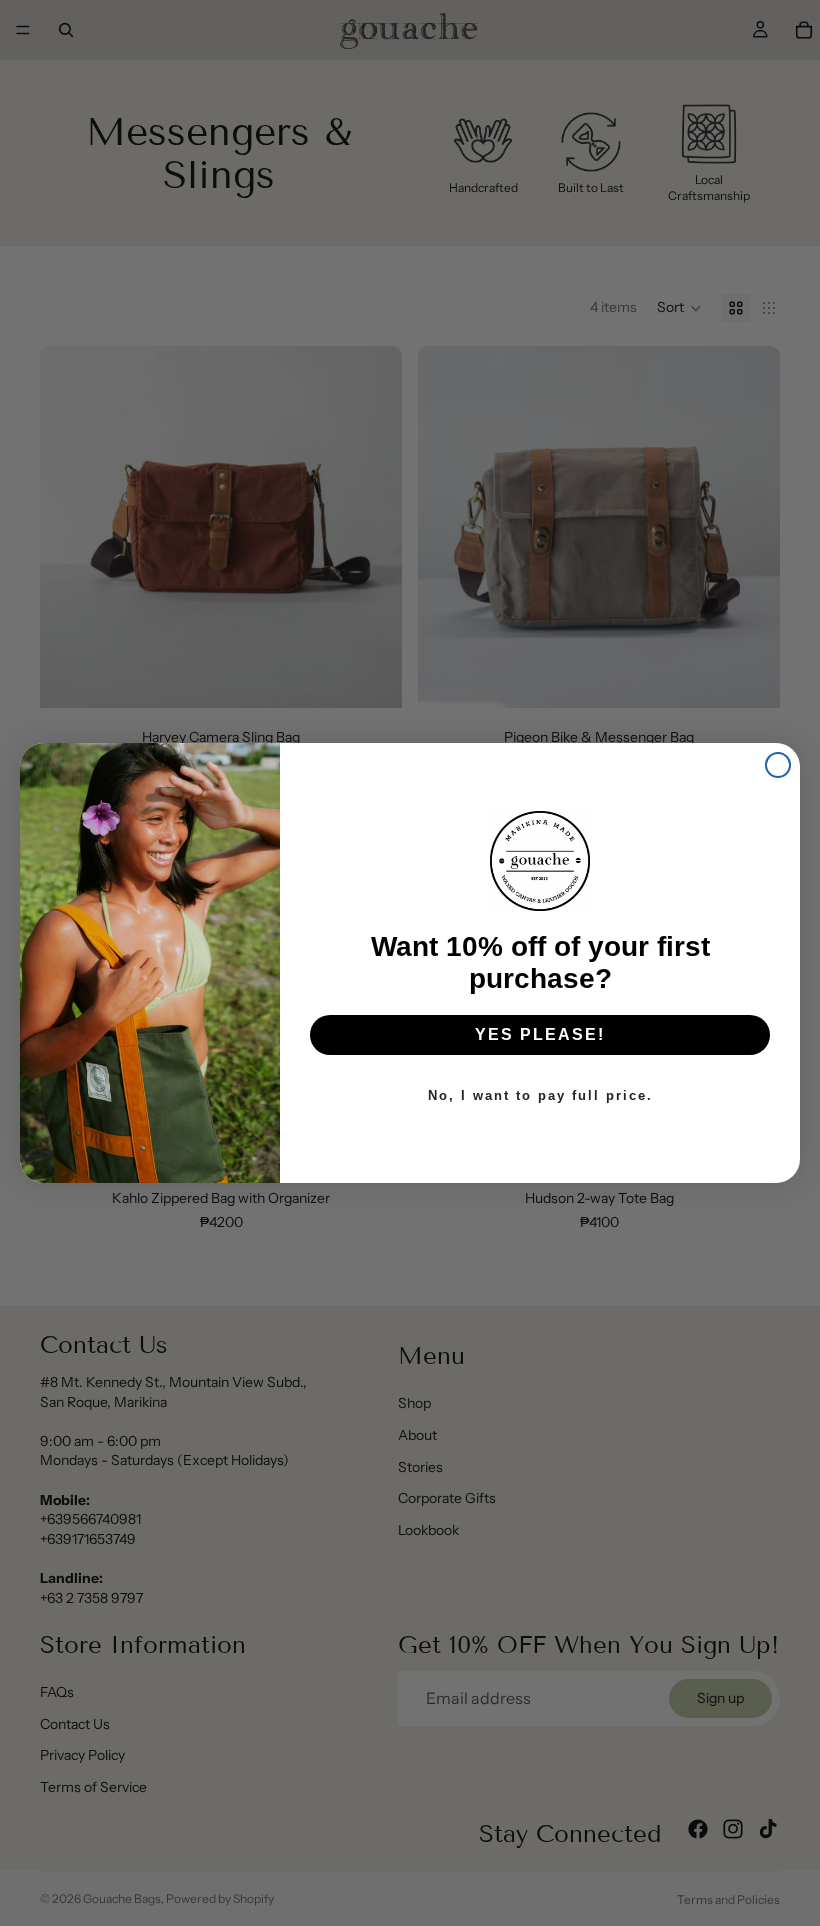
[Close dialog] (778, 765)
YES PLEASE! (540, 1034)
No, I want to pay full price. (540, 1095)
